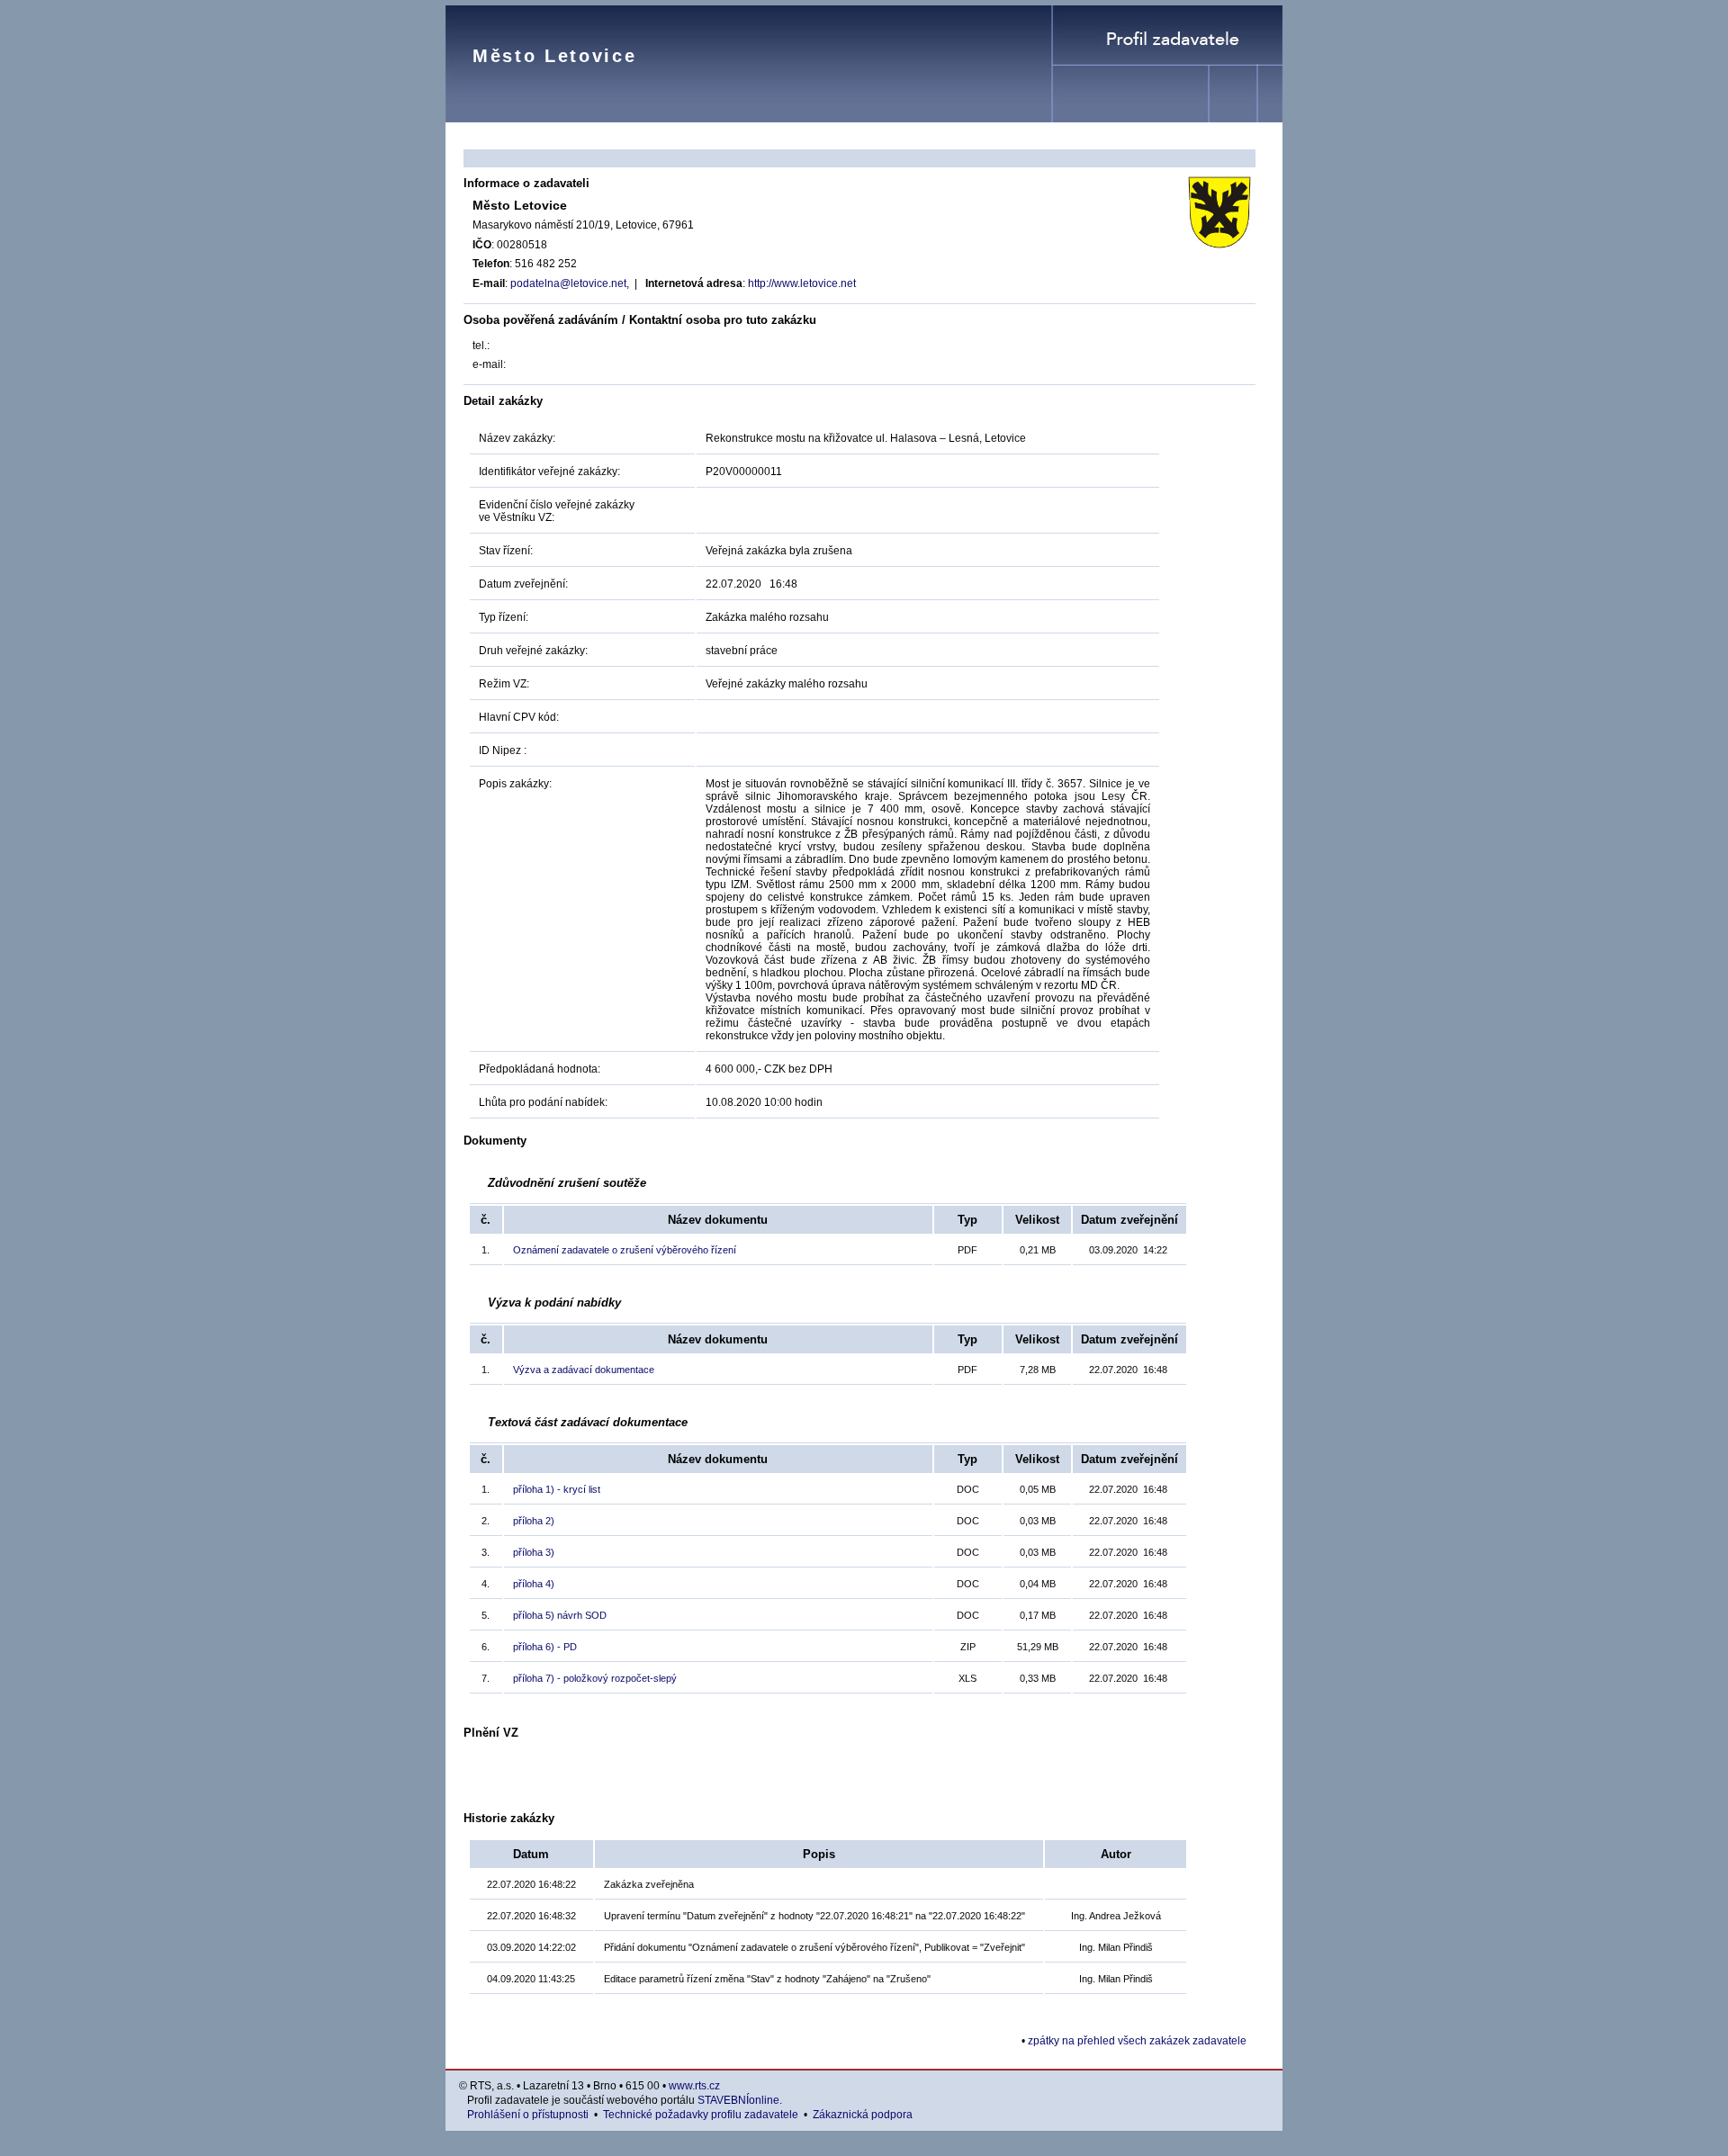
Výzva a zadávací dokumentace (584, 1370)
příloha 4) (534, 1584)
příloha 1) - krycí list (557, 1489)
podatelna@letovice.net (568, 283)
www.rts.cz (694, 2086)
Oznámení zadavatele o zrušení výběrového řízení (625, 1250)
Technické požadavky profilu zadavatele (701, 2115)
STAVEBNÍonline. (740, 2100)
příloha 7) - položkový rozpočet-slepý (595, 1678)
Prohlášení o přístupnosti (528, 2115)
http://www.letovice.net (802, 283)
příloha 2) (534, 1521)
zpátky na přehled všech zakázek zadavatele (1137, 2041)
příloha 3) (534, 1552)
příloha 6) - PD (545, 1647)
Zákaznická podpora (863, 2115)
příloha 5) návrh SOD (560, 1615)
